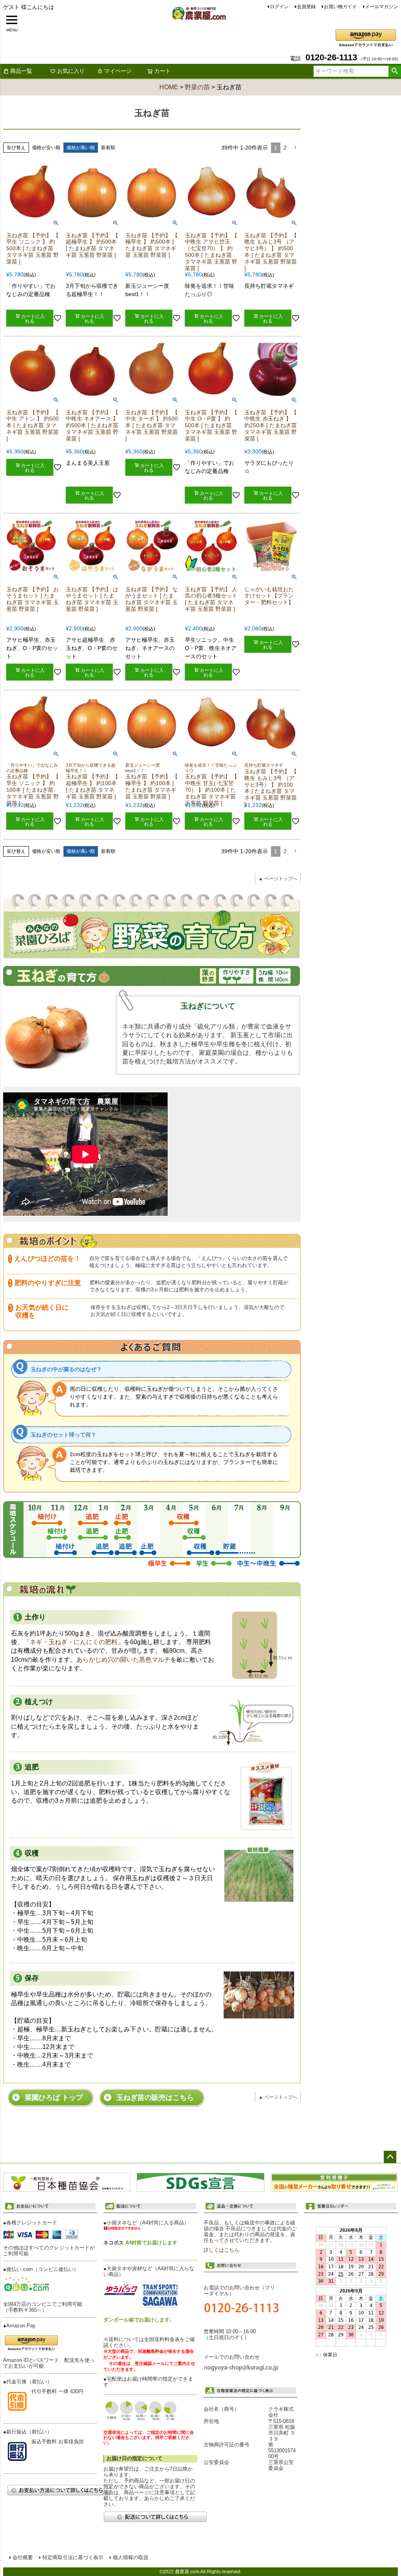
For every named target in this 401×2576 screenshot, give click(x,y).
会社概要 (23, 2558)
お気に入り (71, 71)
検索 (395, 71)
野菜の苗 (197, 87)
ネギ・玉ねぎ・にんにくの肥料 (74, 1642)
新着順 (108, 148)
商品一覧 (21, 71)
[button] (295, 148)
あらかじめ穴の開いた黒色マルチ (123, 1660)
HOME (169, 87)
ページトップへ (390, 2157)
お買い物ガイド (340, 7)
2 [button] (285, 148)
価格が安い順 (46, 148)
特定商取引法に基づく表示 (73, 2558)
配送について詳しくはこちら (155, 2517)
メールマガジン (381, 7)
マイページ (118, 71)
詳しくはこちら (221, 2250)
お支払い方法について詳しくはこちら (59, 2490)
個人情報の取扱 (131, 2558)
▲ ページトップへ (278, 879)
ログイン (279, 7)
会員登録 (306, 7)
